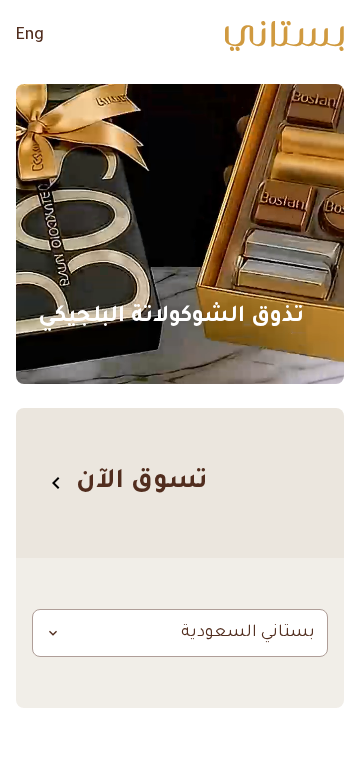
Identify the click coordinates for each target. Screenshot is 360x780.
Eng (30, 36)
